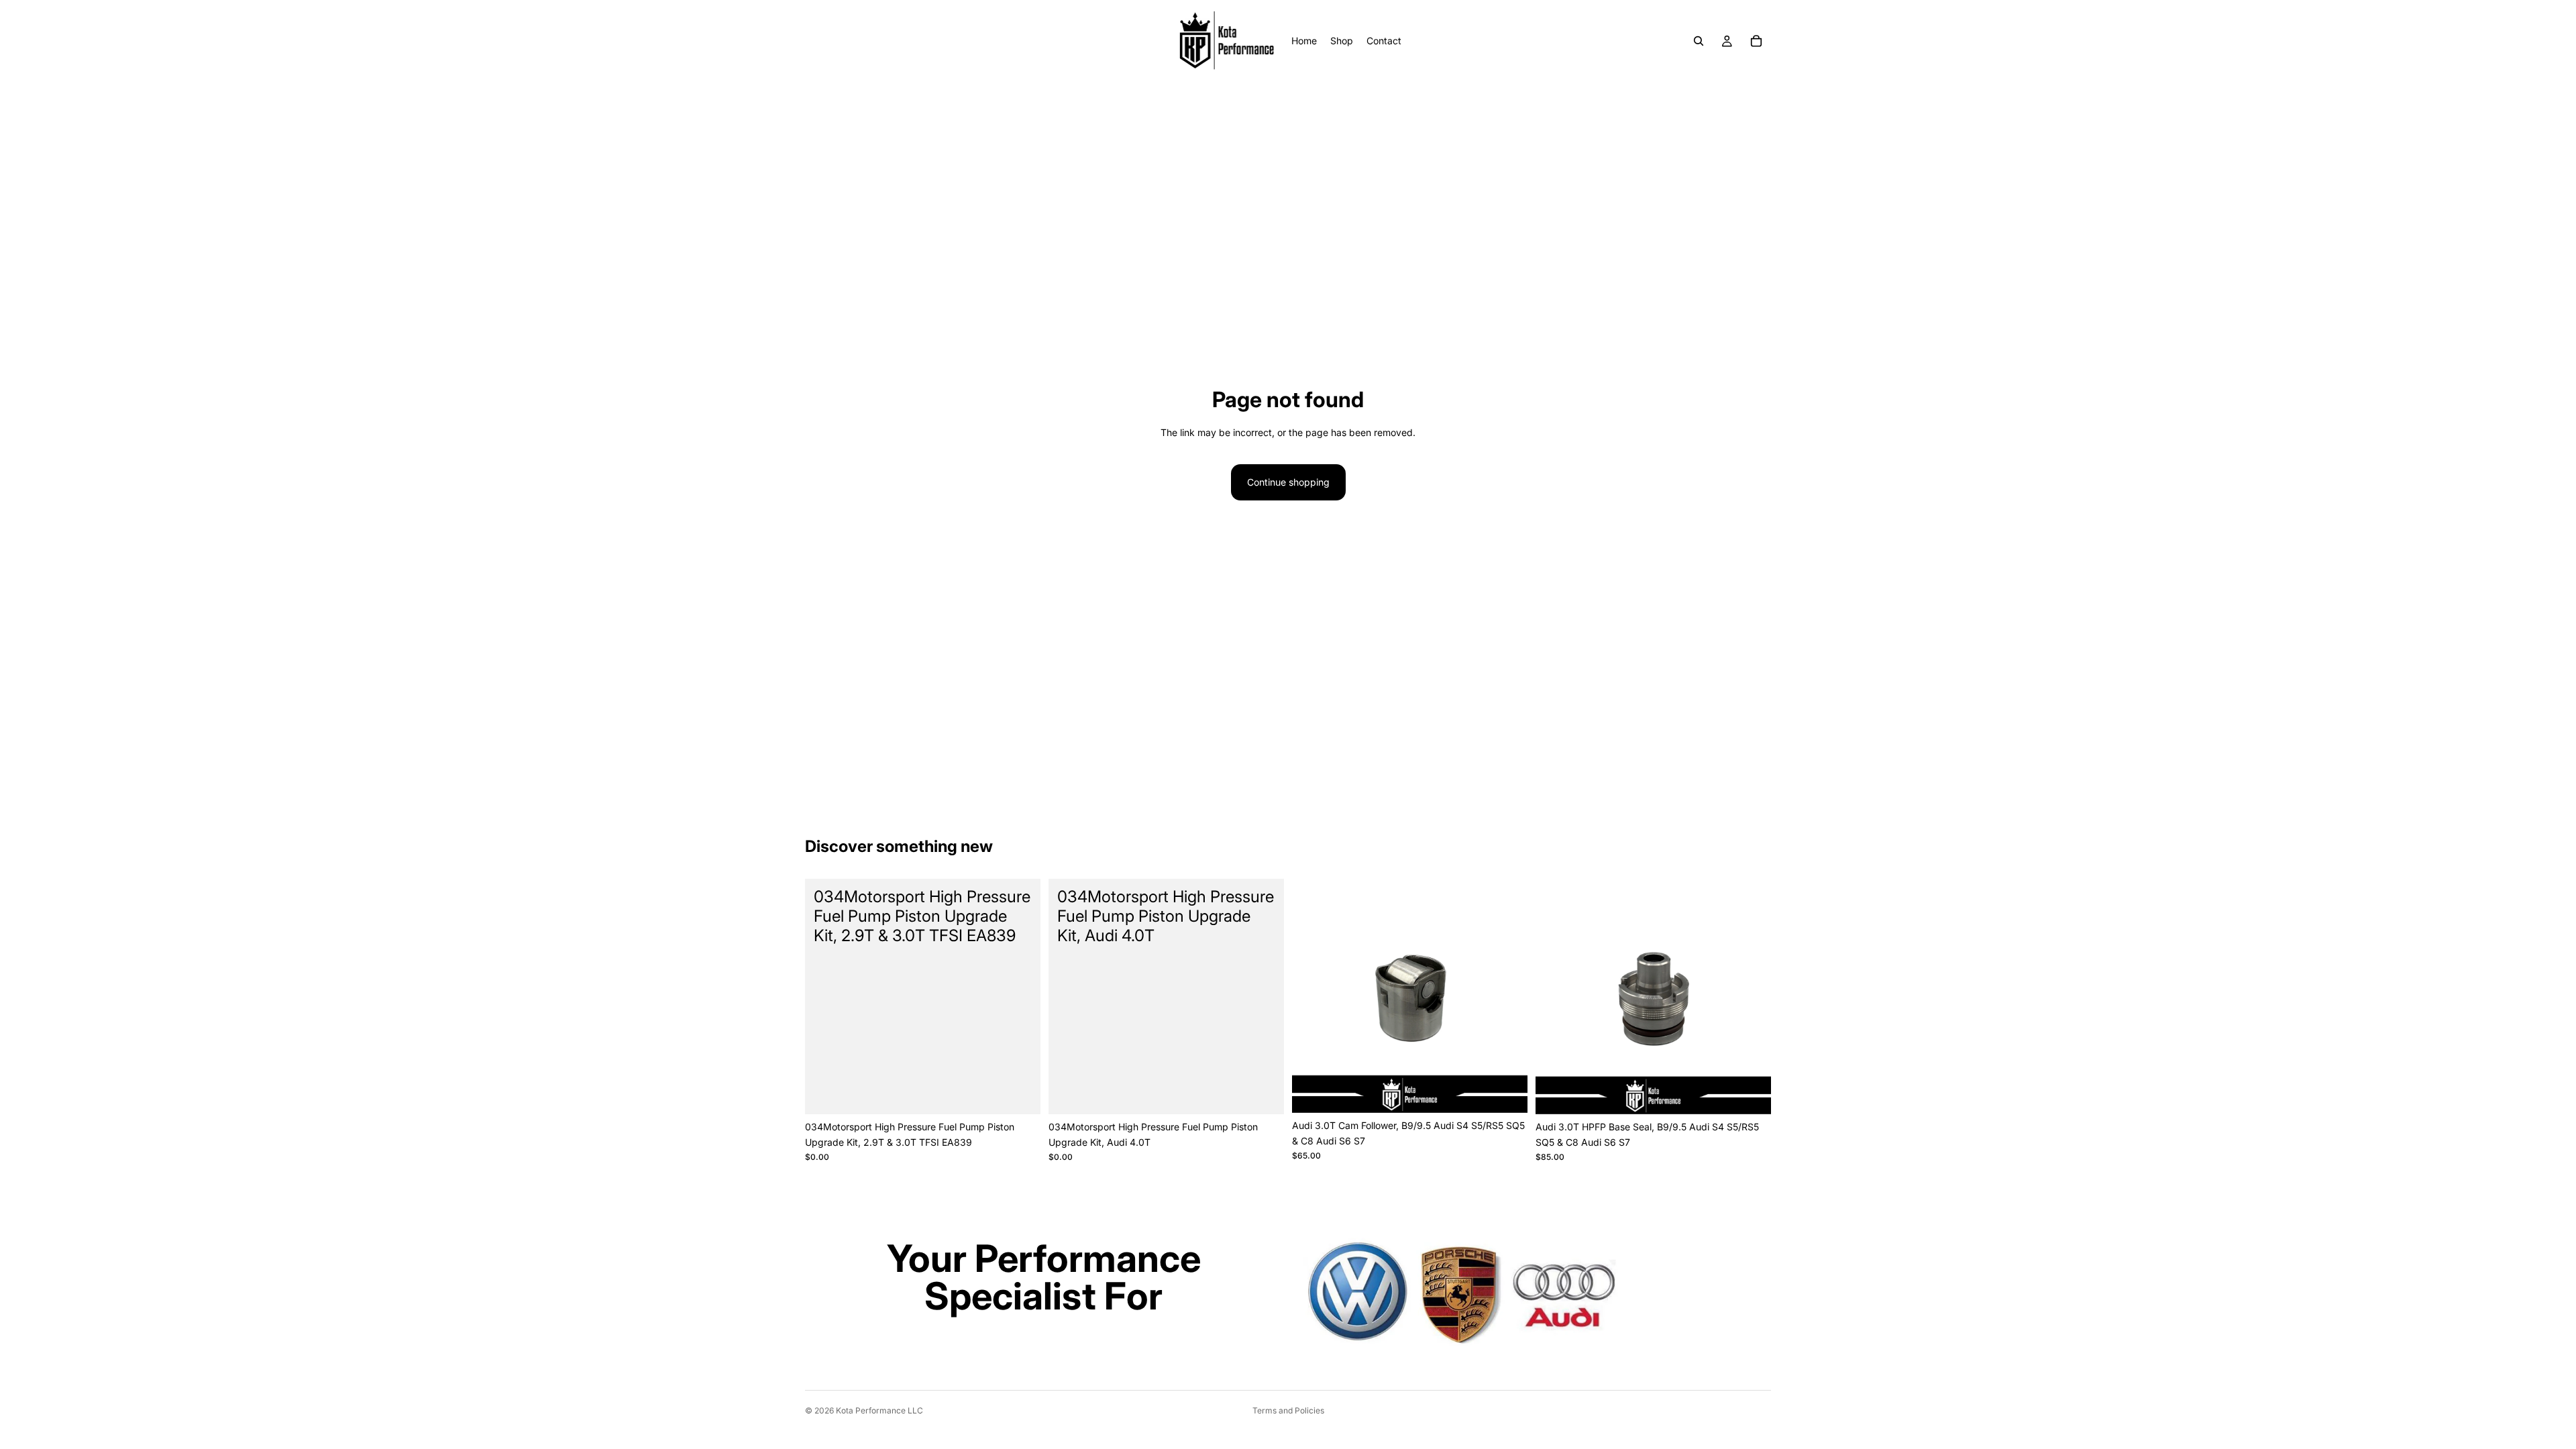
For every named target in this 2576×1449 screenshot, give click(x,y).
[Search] (1699, 41)
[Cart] (1756, 41)
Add (1031, 1093)
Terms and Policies (1288, 1410)
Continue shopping (1288, 482)
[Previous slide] (1312, 996)
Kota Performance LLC (879, 1410)
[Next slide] (1507, 996)
